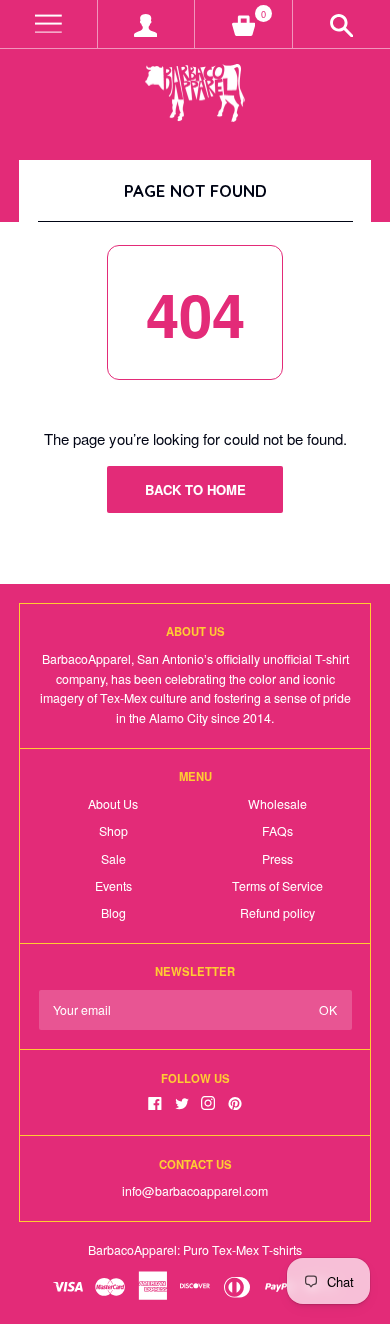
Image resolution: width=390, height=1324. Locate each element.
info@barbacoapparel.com (195, 1191)
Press (277, 859)
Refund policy (277, 913)
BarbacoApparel (132, 1250)
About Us (113, 804)
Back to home (195, 489)
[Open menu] (48, 24)
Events (113, 886)
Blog (113, 913)
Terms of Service (277, 886)
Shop (113, 831)
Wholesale (277, 804)
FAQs (277, 831)
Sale (113, 859)
